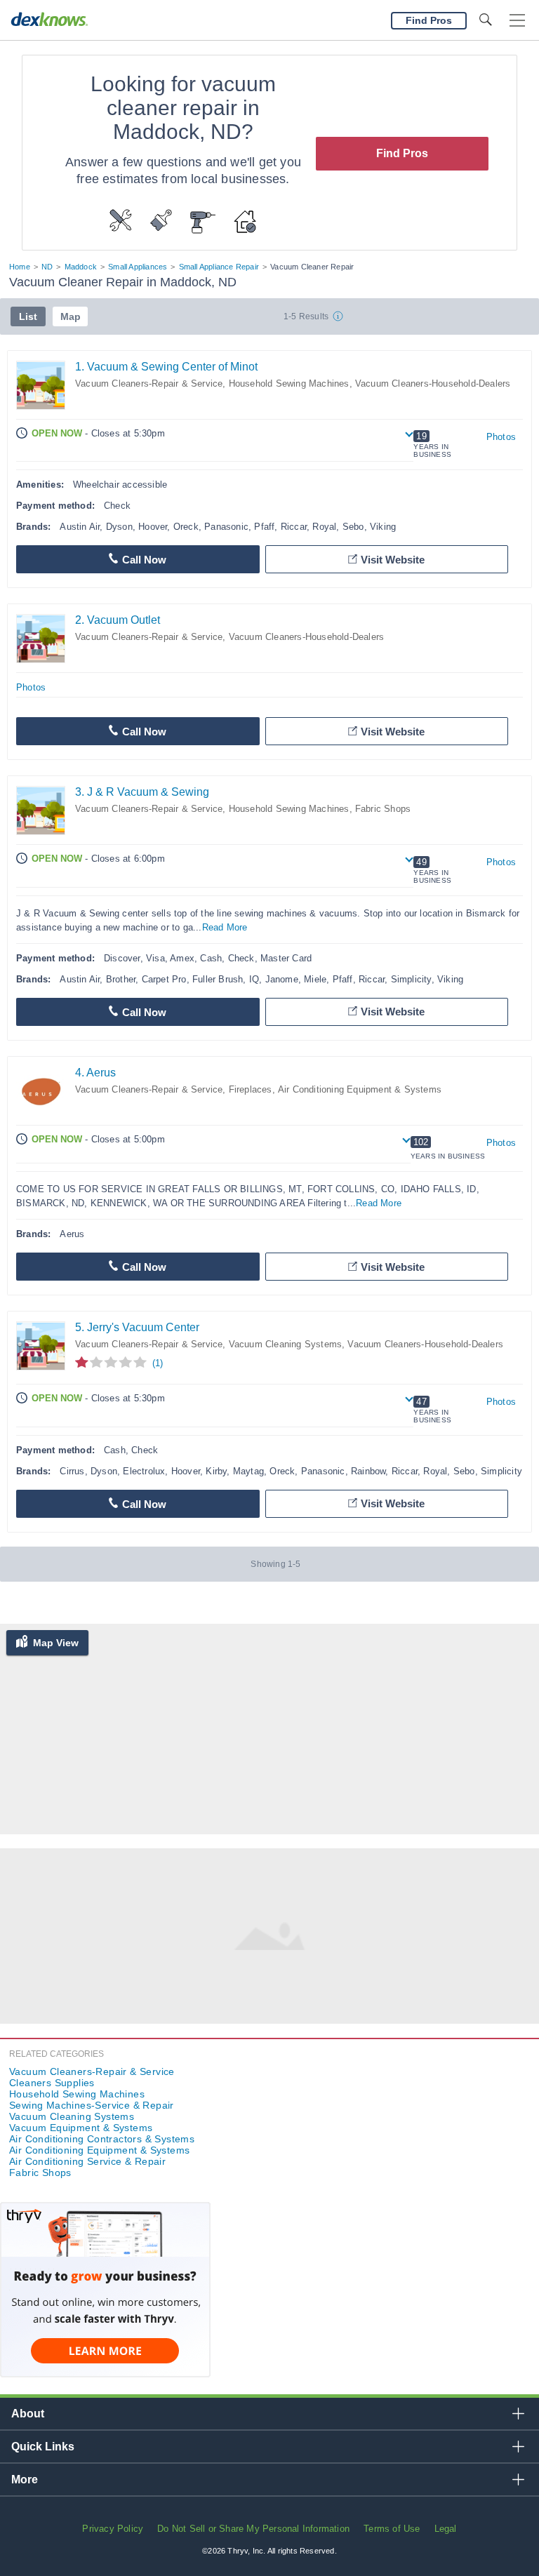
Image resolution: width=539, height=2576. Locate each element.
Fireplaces (251, 1089)
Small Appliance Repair (219, 267)
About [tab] (28, 2414)
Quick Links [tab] (43, 2447)
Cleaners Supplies (52, 2083)
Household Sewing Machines (289, 383)
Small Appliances (138, 267)
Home (20, 267)
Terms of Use (392, 2529)
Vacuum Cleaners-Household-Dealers (433, 383)
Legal (446, 2529)
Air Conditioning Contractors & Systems (102, 2139)
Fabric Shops (383, 809)
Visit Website (393, 560)
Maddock (81, 267)
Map (71, 316)
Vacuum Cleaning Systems (286, 1344)
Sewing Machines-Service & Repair (92, 2105)
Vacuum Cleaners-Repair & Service (149, 383)
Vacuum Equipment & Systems (81, 2128)
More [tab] (25, 2480)
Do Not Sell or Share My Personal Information (253, 2529)
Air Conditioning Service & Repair (87, 2161)
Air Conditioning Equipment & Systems (360, 1089)
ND (47, 267)
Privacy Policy (113, 2529)
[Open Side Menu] (517, 21)
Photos (501, 437)
